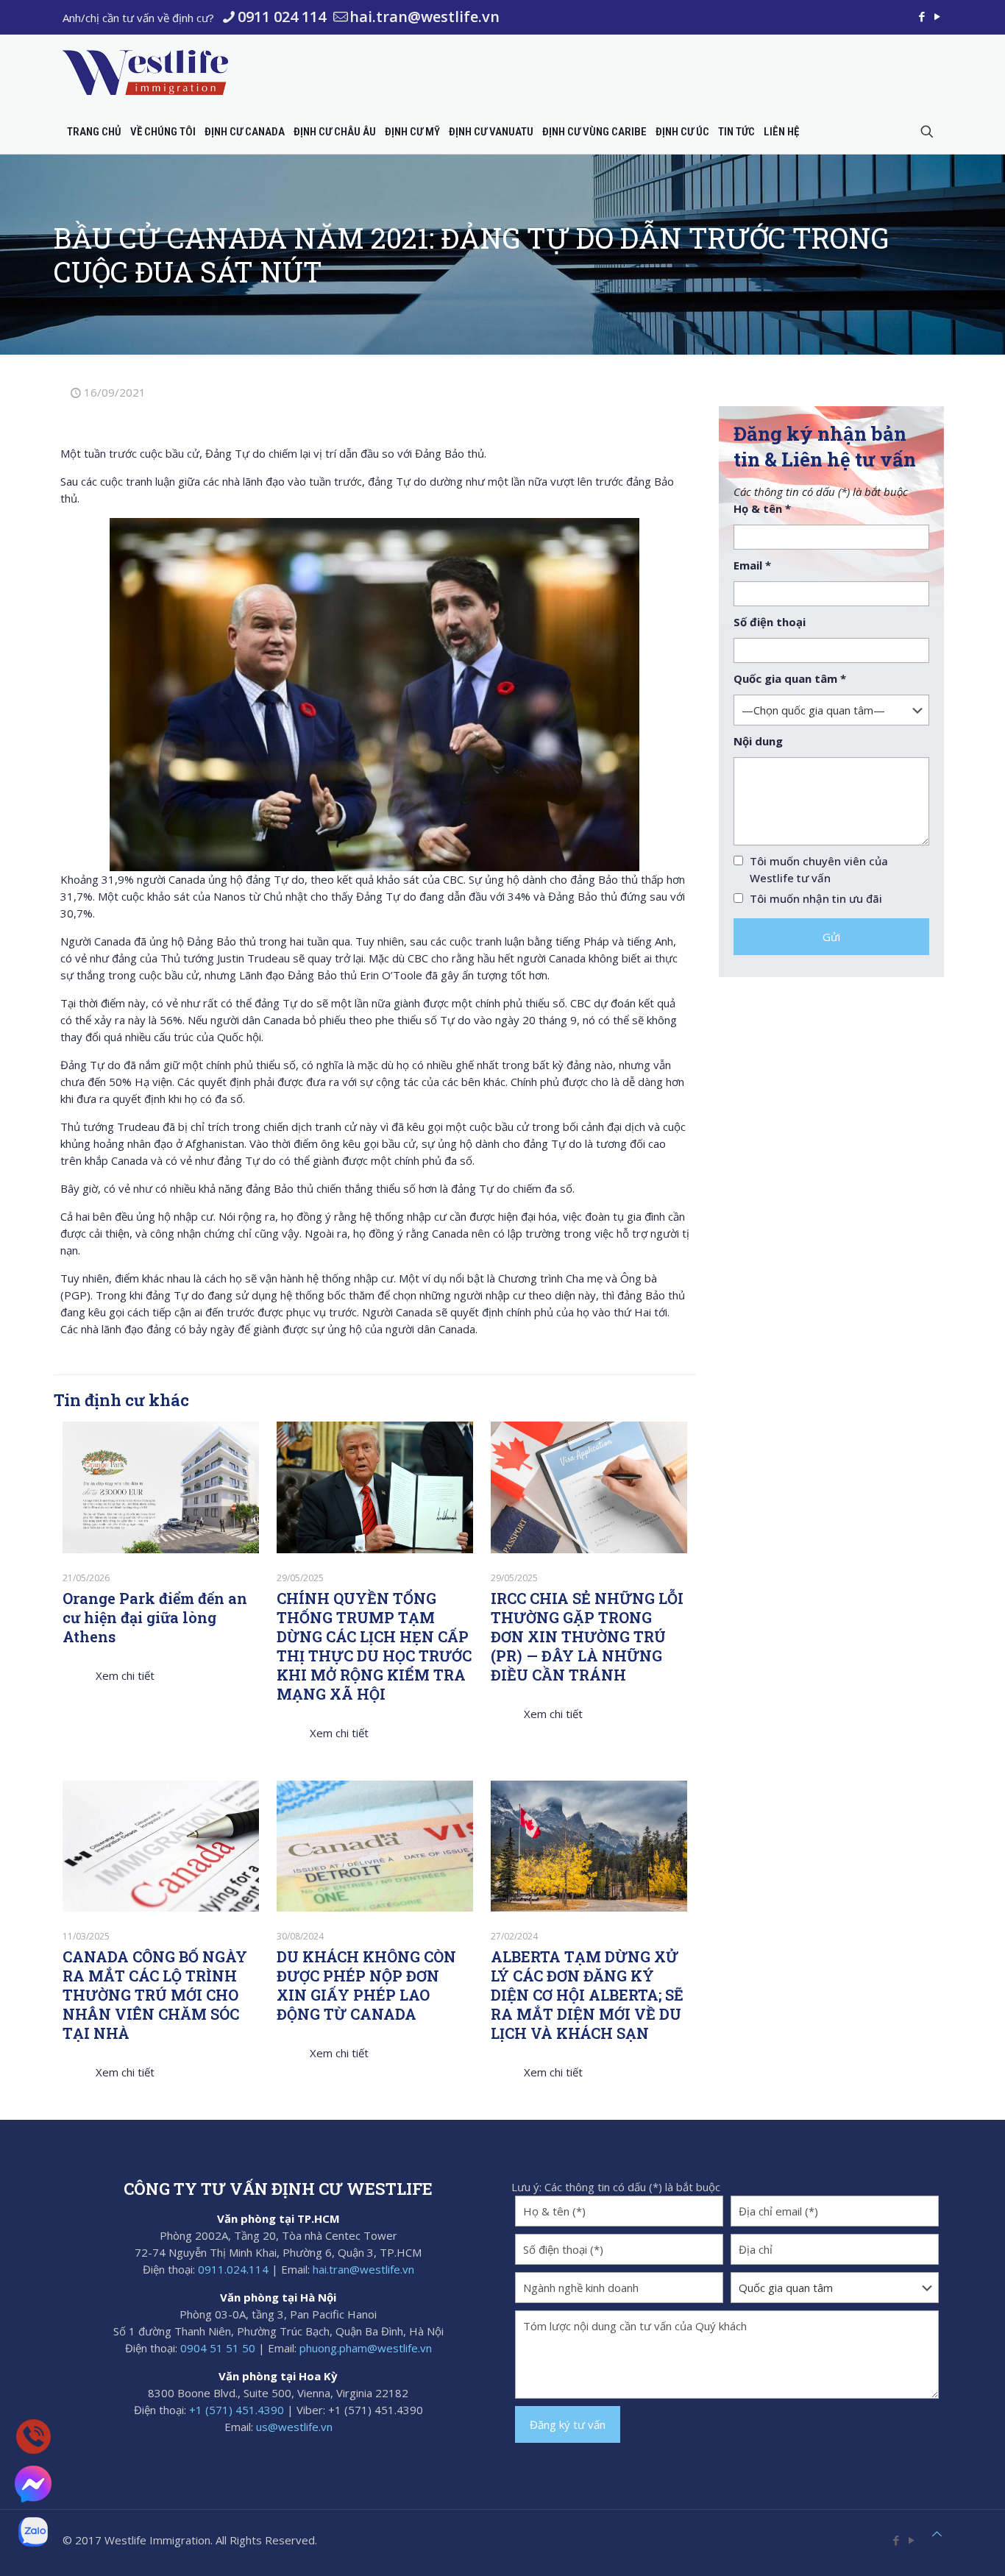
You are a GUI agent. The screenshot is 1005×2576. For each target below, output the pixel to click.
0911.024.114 (233, 2269)
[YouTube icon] (937, 16)
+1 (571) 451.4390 (237, 2410)
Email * (752, 565)
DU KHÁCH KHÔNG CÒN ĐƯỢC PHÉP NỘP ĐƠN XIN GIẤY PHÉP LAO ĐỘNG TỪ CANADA (366, 1985)
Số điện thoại (770, 622)
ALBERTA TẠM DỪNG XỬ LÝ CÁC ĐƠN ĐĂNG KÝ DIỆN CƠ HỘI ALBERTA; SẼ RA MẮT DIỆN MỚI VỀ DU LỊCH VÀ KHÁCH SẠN (587, 1995)
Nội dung (758, 741)
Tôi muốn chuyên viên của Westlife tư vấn (819, 869)
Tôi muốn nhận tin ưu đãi (816, 898)
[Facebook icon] (921, 16)
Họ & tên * (762, 508)
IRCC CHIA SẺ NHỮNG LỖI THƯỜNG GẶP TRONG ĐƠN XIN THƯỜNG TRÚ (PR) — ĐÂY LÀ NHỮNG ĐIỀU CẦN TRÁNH (587, 1636)
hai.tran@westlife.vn (425, 17)
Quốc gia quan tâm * (790, 678)
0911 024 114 (282, 17)
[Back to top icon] (937, 2534)
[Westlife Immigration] (145, 72)
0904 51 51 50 (218, 2348)
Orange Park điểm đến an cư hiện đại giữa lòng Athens (155, 1617)
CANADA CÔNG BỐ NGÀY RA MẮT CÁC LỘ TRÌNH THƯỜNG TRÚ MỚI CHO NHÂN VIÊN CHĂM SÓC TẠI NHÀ (155, 1995)
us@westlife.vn (294, 2427)
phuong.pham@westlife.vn (366, 2348)
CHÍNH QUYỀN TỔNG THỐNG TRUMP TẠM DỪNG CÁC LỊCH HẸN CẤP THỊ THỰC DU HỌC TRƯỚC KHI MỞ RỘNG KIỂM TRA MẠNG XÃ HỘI (374, 1646)
